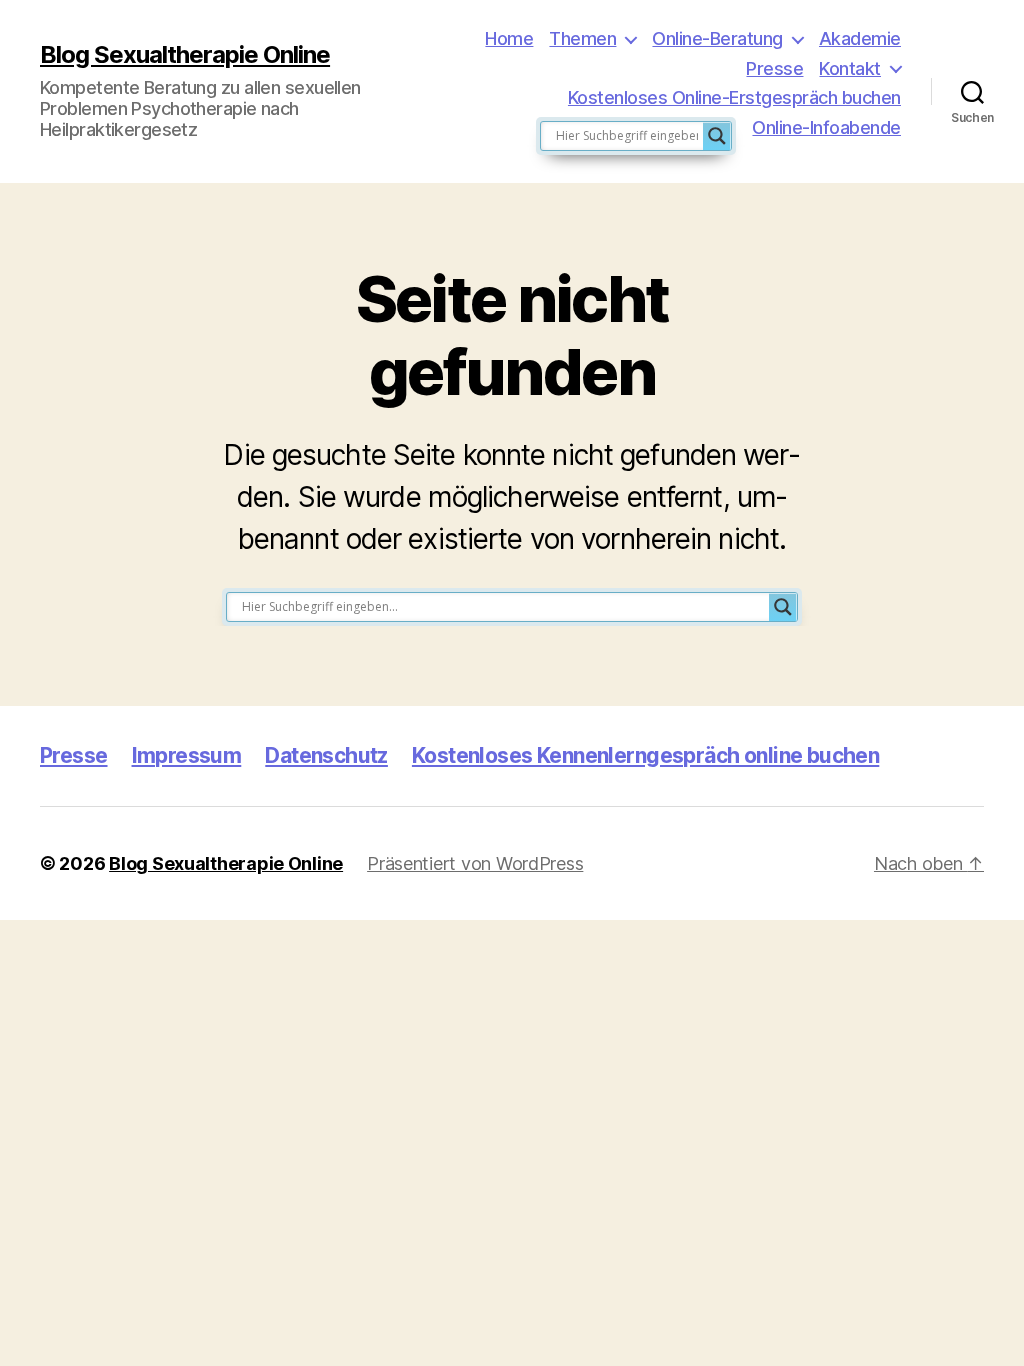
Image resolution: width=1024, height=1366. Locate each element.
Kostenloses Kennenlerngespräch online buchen (645, 755)
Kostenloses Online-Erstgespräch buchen (734, 97)
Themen (582, 38)
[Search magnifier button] (717, 136)
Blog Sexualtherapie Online (185, 55)
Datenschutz (326, 755)
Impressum (187, 755)
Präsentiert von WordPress (475, 863)
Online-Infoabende (826, 127)
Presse (774, 68)
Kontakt (850, 68)
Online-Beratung (717, 38)
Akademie (860, 38)
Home (509, 38)
